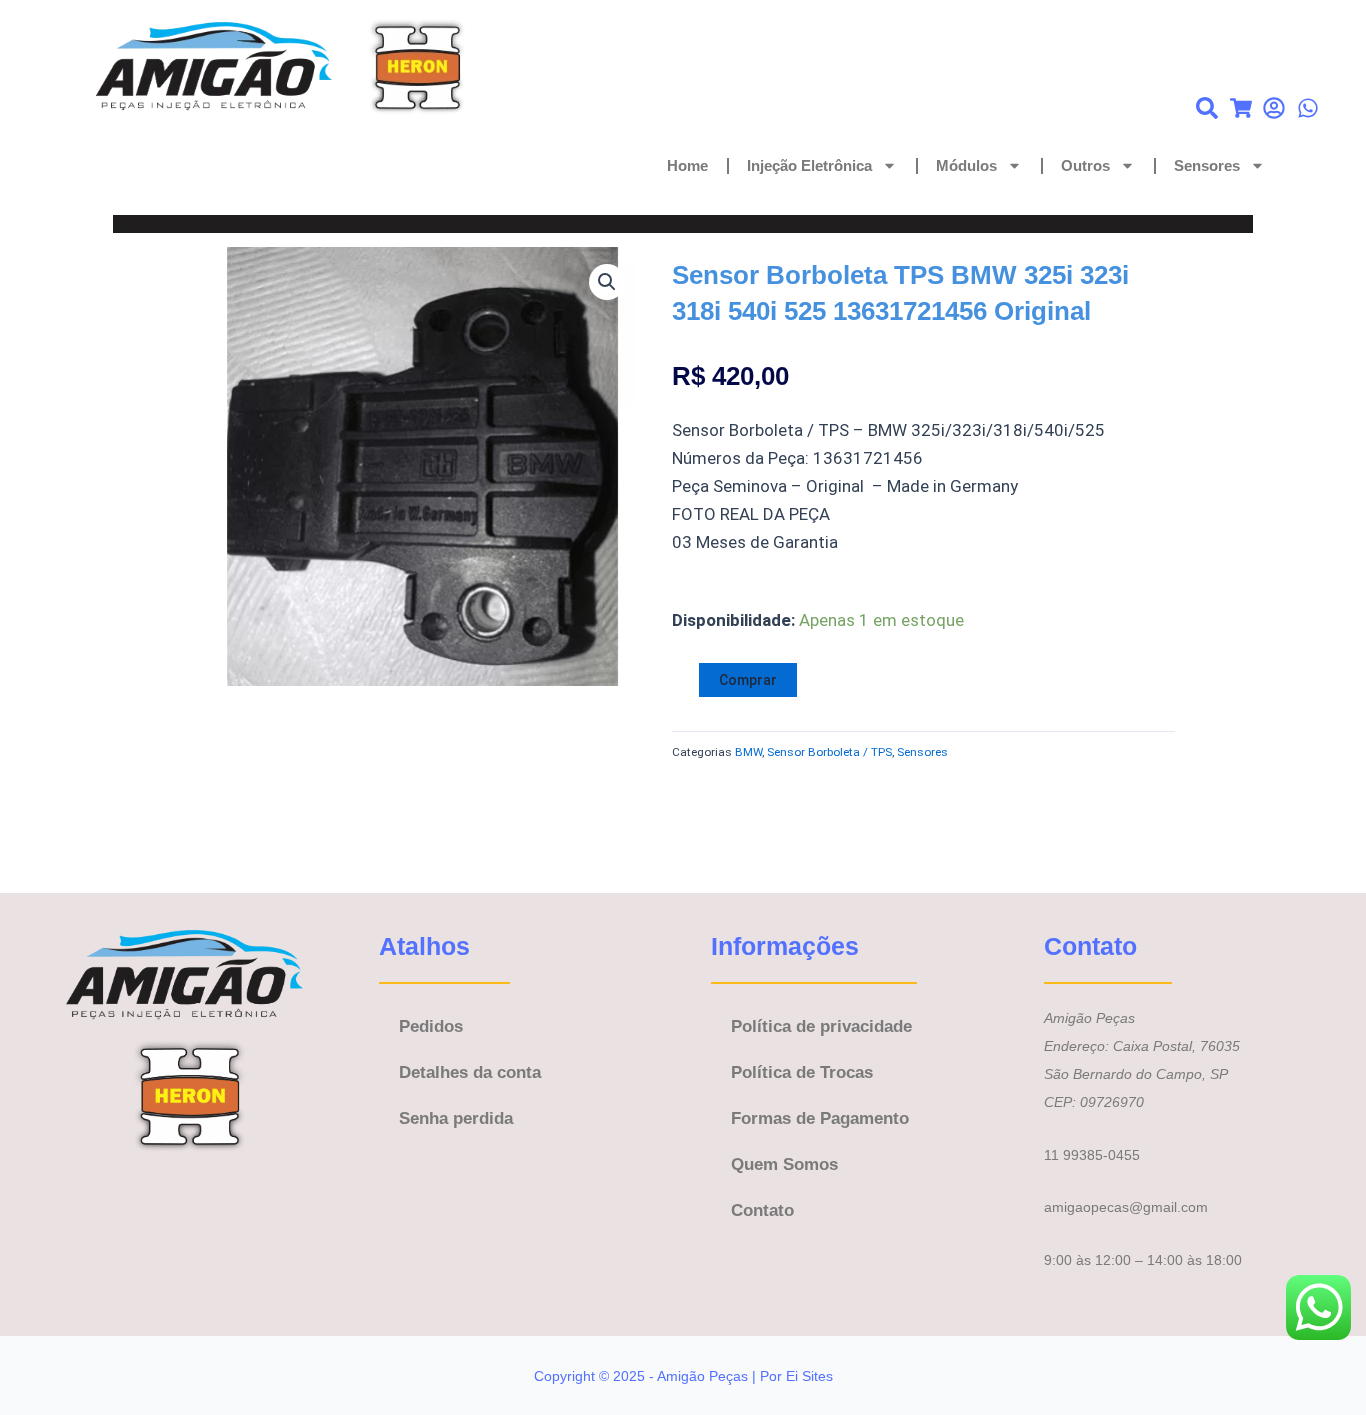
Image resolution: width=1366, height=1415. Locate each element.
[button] (607, 282)
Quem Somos (784, 1164)
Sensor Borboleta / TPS (829, 752)
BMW (748, 752)
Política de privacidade (821, 1026)
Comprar (748, 680)
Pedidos (431, 1026)
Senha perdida (456, 1118)
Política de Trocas (802, 1072)
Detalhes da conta (470, 1072)
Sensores (1207, 165)
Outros (1085, 165)
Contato (762, 1210)
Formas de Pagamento (820, 1118)
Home (687, 165)
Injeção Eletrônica (809, 165)
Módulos (966, 165)
